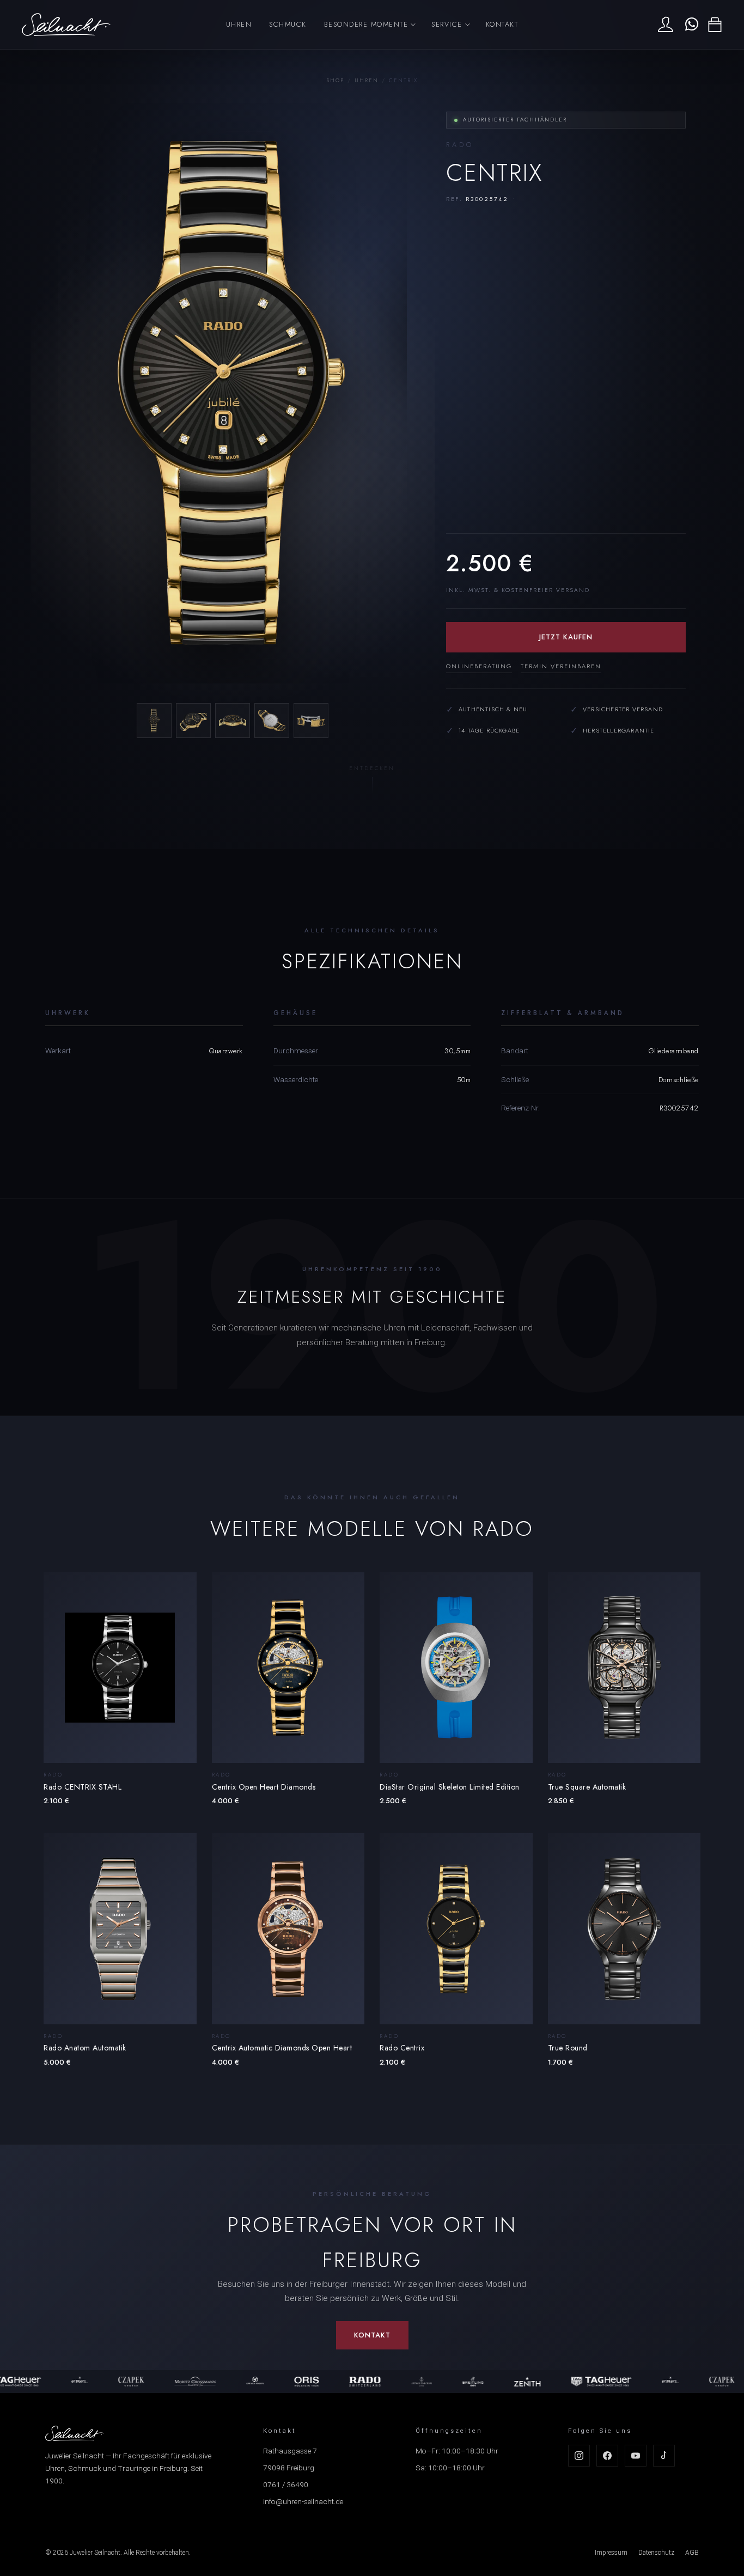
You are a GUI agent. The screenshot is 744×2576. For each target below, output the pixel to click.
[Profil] (666, 25)
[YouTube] (636, 2456)
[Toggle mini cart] (715, 25)
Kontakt (502, 24)
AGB (692, 2553)
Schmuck (288, 24)
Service (447, 24)
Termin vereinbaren (561, 666)
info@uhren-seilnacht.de (303, 2501)
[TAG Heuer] (545, 2382)
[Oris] (250, 2382)
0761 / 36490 (286, 2485)
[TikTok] (664, 2456)
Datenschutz (656, 2553)
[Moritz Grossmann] (138, 2382)
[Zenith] (471, 2382)
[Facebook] (607, 2456)
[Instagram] (579, 2456)
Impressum (611, 2553)
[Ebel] (23, 2382)
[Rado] (308, 2382)
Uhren (239, 24)
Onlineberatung (479, 666)
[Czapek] (75, 2382)
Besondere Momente (366, 24)
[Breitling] (416, 2382)
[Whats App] (690, 25)
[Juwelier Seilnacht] (66, 25)
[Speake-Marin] (198, 2382)
